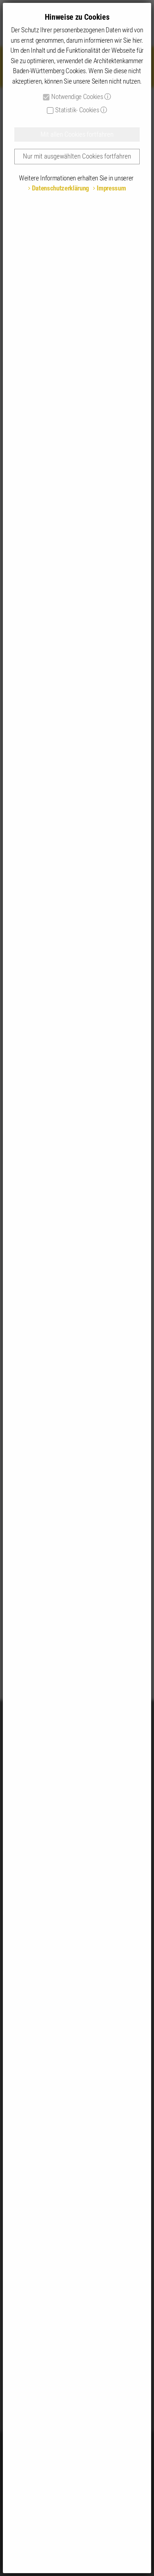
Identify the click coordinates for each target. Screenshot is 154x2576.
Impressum (111, 188)
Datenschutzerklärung (61, 188)
